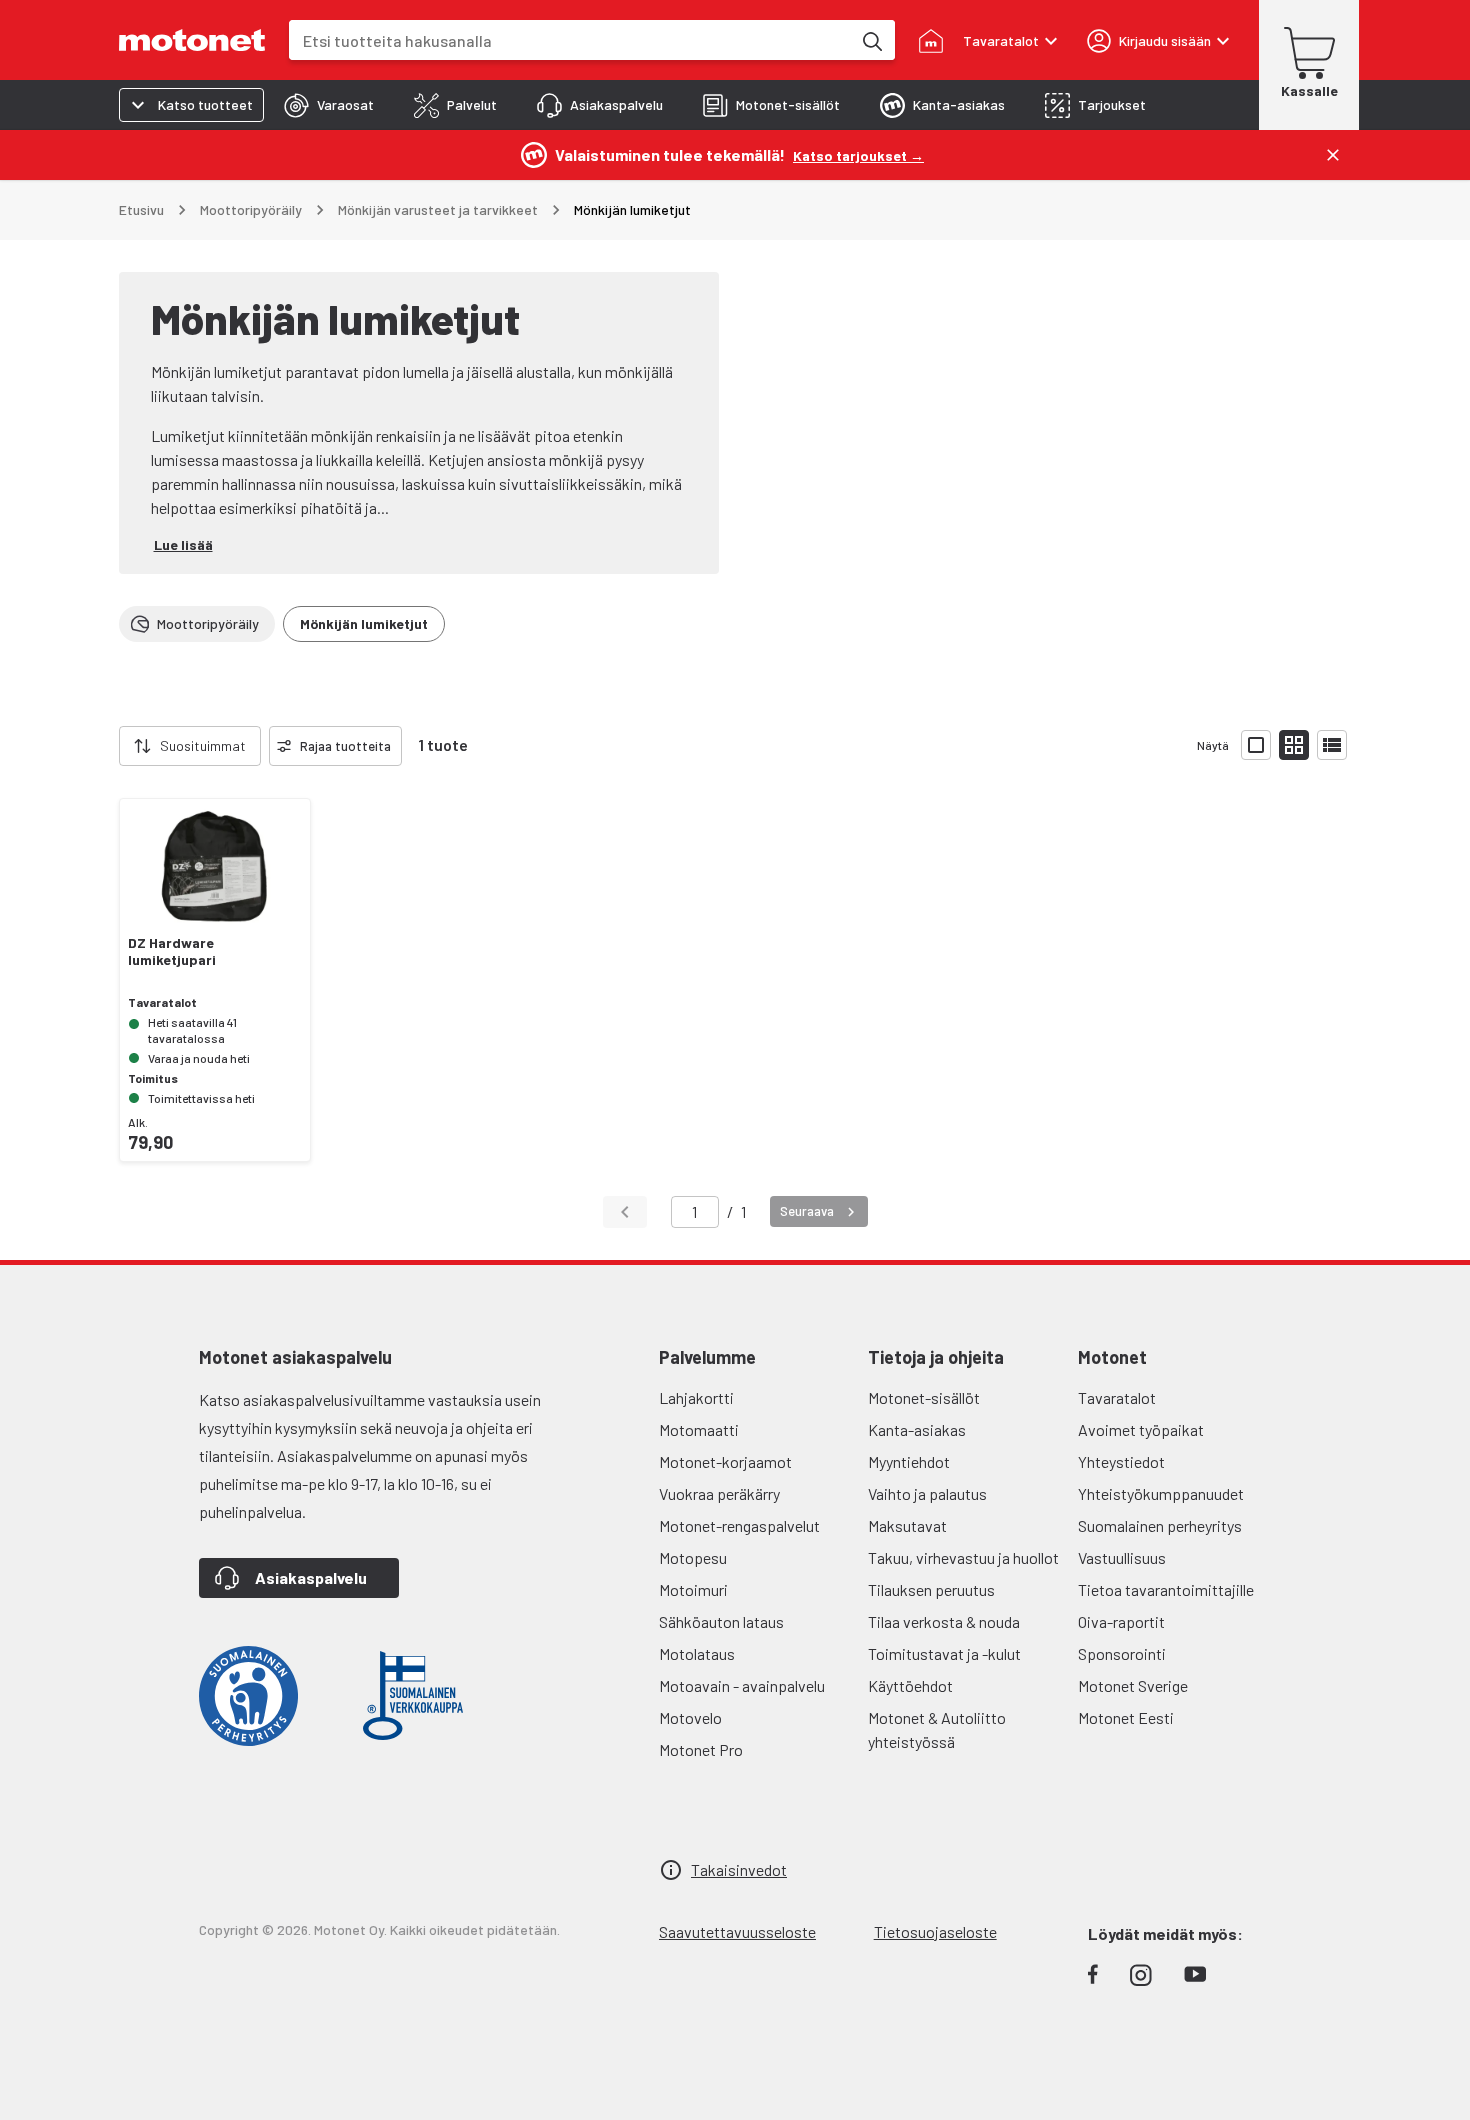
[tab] (329, 105)
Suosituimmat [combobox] (203, 745)
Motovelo (690, 1717)
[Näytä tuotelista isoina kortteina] (1256, 745)
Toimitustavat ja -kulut (944, 1653)
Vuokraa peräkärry (719, 1493)
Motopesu (693, 1557)
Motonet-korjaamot (725, 1461)
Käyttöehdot (910, 1685)
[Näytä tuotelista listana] (1332, 745)
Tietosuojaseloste (935, 1931)
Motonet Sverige (1133, 1685)
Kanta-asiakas (917, 1429)
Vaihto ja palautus (927, 1493)
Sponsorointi (1122, 1653)
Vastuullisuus (1122, 1557)
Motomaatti (699, 1429)
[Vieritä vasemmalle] (107, 746)
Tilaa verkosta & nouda (944, 1621)
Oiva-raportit (1121, 1621)
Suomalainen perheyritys (1160, 1525)
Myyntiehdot (909, 1461)
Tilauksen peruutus (931, 1589)
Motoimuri (693, 1589)
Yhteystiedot (1121, 1461)
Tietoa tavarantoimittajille (1166, 1589)
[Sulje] (1333, 155)
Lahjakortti (696, 1397)
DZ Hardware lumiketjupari (172, 951)
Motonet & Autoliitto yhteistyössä (937, 1729)
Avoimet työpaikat (1141, 1429)
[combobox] (570, 40)
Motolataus (697, 1653)
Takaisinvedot (739, 1869)
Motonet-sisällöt (924, 1397)
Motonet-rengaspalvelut (739, 1525)
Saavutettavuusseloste (737, 1931)
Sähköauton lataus (721, 1621)
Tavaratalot (1117, 1397)
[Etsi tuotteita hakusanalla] (871, 40)
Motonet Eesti (1126, 1717)
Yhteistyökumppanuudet (1161, 1493)
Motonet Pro (701, 1749)
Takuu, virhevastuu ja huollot (963, 1557)
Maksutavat (907, 1525)
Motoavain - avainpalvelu (742, 1685)
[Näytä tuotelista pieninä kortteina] (1294, 745)
